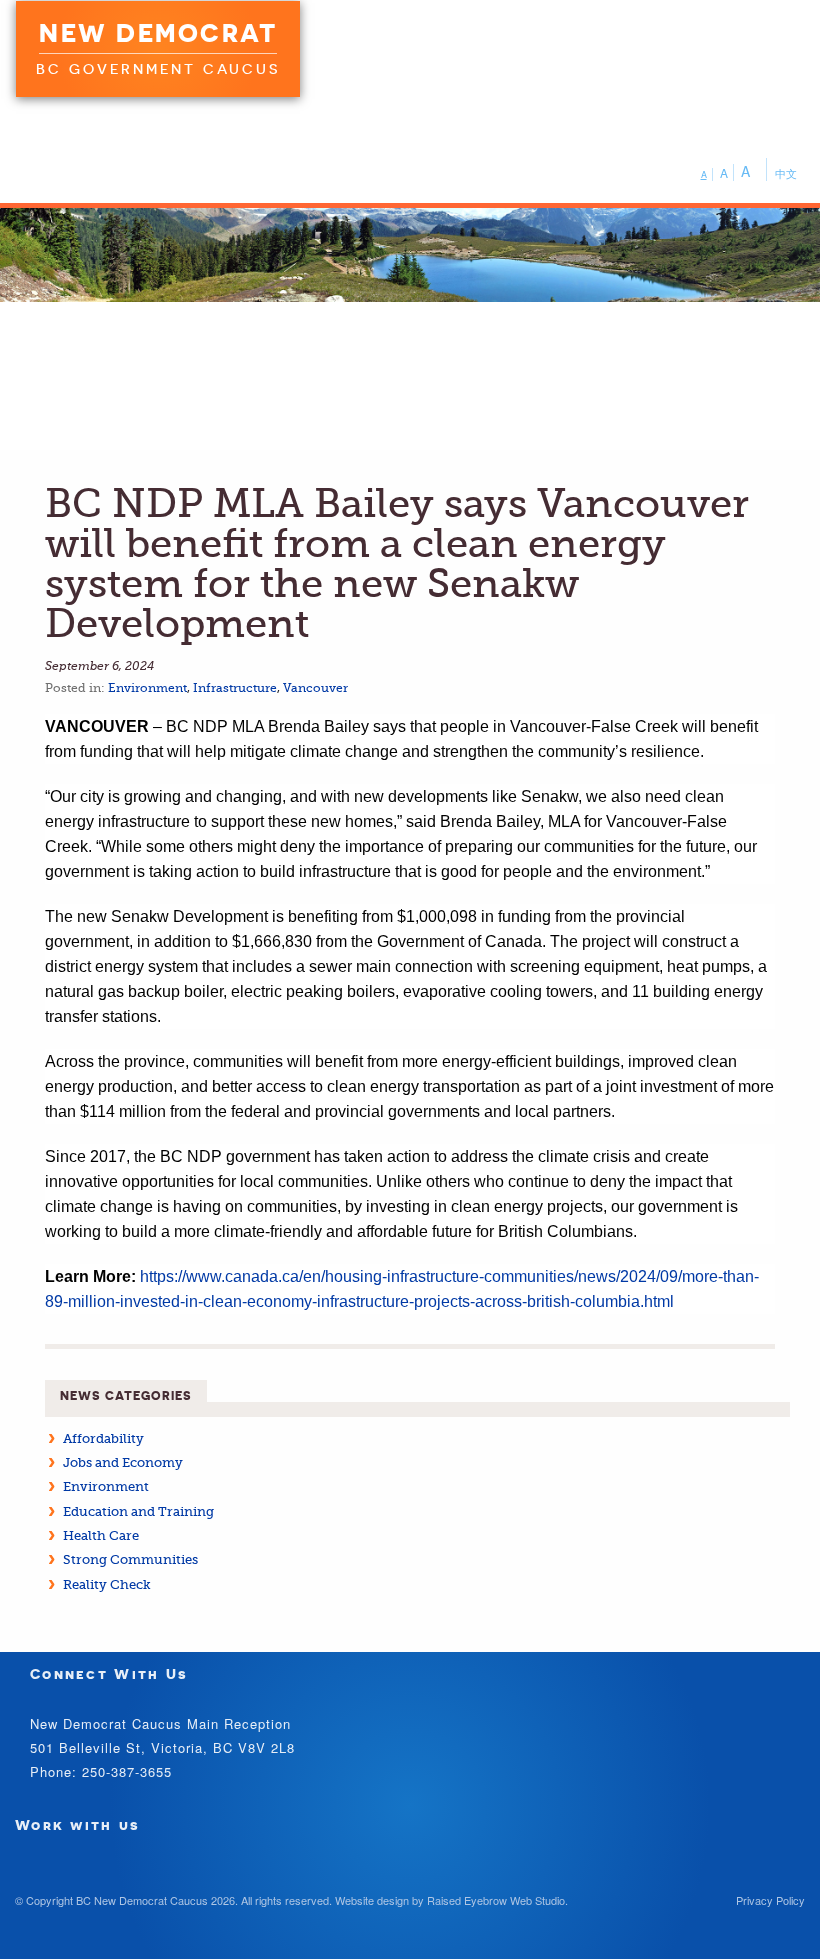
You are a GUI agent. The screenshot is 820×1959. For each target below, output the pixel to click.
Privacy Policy (770, 1900)
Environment (147, 688)
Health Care (101, 1535)
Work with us (78, 1824)
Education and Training (138, 1511)
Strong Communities (130, 1559)
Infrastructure (235, 688)
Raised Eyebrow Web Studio (496, 1900)
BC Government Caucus (158, 69)
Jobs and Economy (123, 1462)
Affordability (103, 1438)
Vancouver (315, 688)
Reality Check (107, 1584)
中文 (786, 173)
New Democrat (158, 33)
